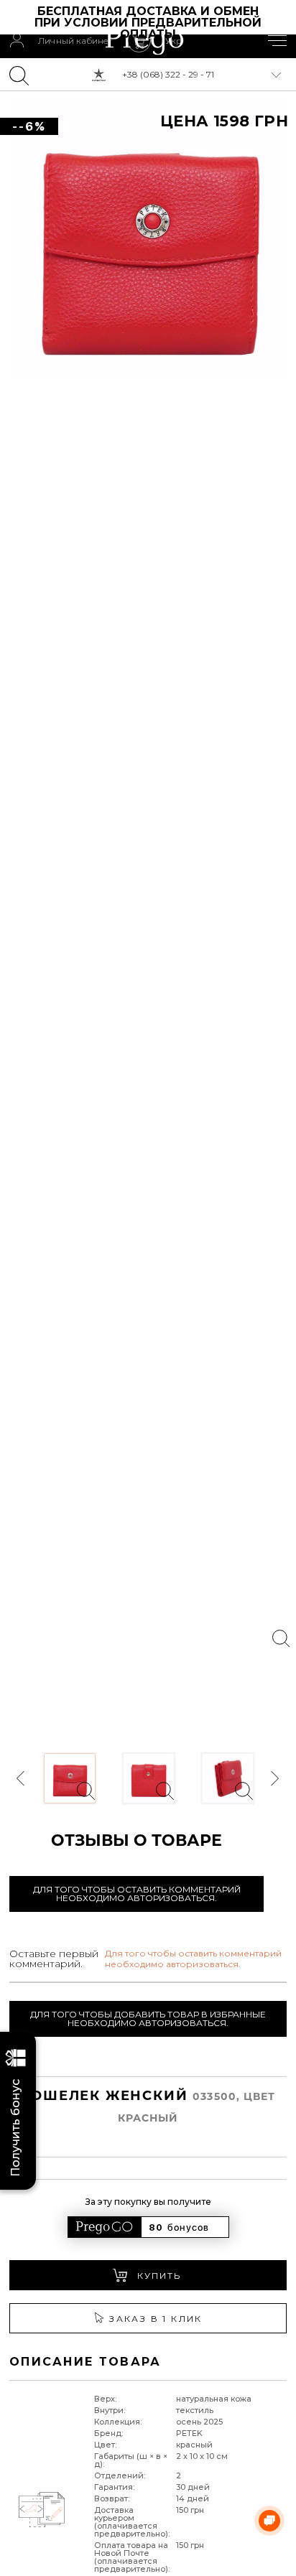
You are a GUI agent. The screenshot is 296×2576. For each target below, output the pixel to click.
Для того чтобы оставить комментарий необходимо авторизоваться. (137, 1894)
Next (274, 1779)
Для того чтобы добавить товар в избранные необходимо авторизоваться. (148, 2019)
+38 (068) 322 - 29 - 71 (168, 74)
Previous (22, 1779)
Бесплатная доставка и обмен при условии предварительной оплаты (150, 23)
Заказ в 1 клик (156, 2319)
